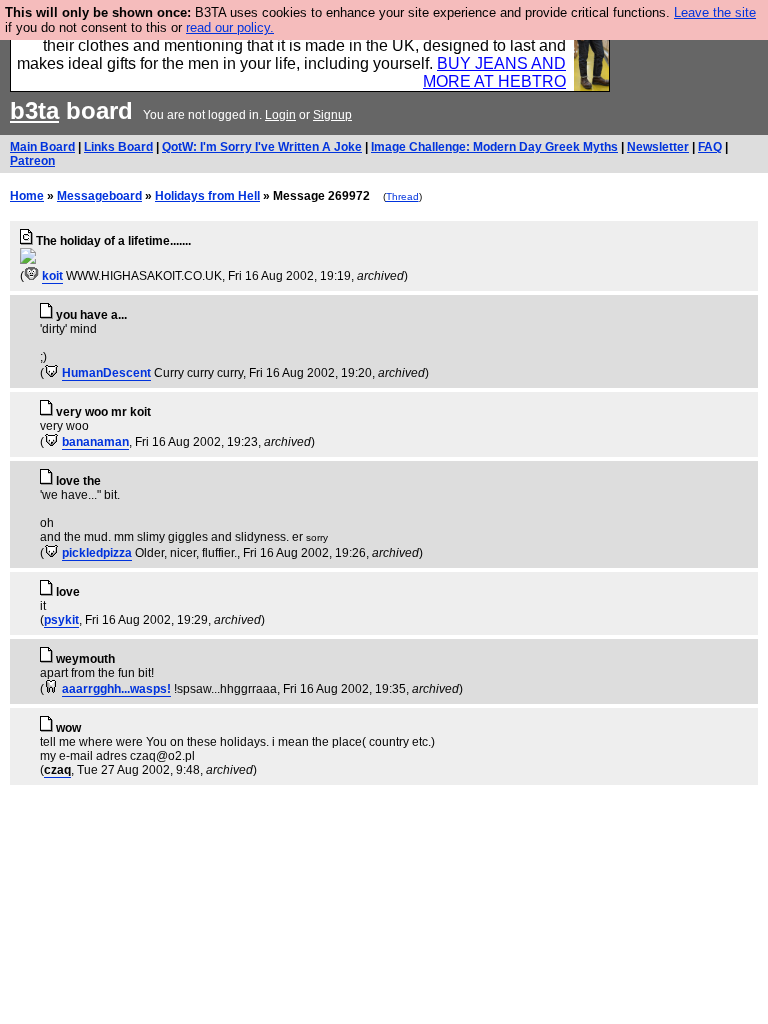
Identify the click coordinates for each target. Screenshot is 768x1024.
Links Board (118, 147)
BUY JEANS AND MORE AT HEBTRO (494, 72)
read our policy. (230, 27)
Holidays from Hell (207, 196)
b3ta (34, 110)
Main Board (42, 147)
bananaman (95, 442)
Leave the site (715, 12)
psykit (61, 620)
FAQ (710, 147)
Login (280, 115)
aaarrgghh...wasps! (116, 689)
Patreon (32, 161)
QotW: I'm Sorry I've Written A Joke (262, 147)
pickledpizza (97, 553)
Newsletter (658, 147)
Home (27, 196)
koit (52, 276)
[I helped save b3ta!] (31, 276)
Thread (402, 196)
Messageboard (99, 196)
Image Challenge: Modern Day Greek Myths (494, 147)
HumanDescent (106, 373)
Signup (332, 115)
